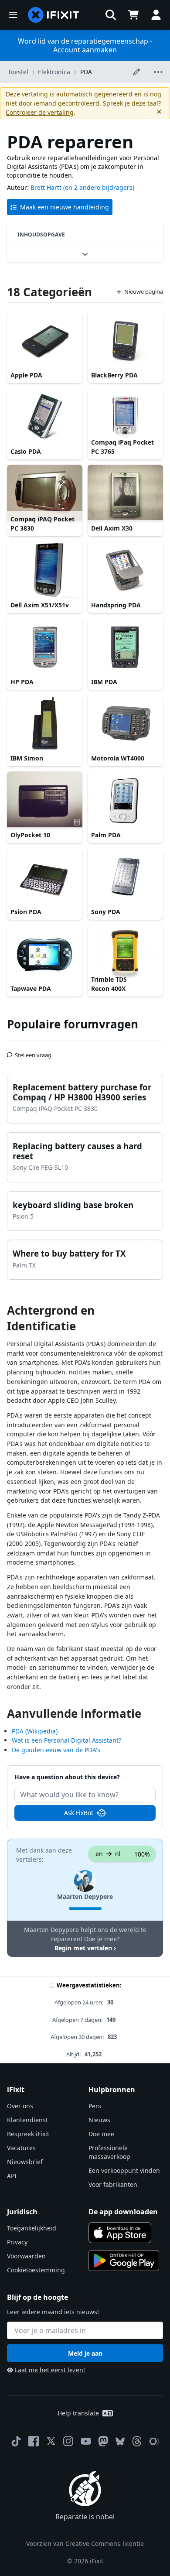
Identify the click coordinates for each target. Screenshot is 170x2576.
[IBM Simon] (45, 723)
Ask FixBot (79, 1813)
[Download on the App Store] (120, 2233)
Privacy (17, 2242)
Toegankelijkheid (32, 2228)
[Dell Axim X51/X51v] (45, 570)
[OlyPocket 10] (45, 800)
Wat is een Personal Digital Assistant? (66, 1740)
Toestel (18, 72)
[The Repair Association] (154, 2441)
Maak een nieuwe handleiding (65, 207)
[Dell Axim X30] (125, 493)
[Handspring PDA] (125, 570)
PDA (86, 72)
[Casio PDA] (45, 417)
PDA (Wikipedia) (35, 1731)
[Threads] (137, 2441)
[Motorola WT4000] (125, 723)
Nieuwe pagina (144, 291)
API (12, 2176)
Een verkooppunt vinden (124, 2170)
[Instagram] (68, 2441)
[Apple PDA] (45, 340)
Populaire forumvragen (73, 1024)
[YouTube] (86, 2441)
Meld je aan (85, 2353)
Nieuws (99, 2120)
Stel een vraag (33, 1052)
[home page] (54, 15)
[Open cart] (133, 15)
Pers (95, 2106)
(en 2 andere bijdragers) (99, 187)
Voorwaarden (26, 2256)
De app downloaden (123, 2212)
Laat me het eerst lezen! (50, 2370)
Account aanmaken (85, 50)
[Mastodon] (103, 2441)
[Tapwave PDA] (45, 953)
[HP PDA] (45, 647)
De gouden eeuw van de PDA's (56, 1750)
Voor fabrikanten (113, 2184)
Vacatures (21, 2148)
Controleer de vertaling (40, 112)
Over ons (20, 2106)
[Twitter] (51, 2441)
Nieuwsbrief (25, 2162)
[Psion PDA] (45, 877)
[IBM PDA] (125, 647)
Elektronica (54, 72)
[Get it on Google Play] (124, 2261)
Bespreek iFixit (28, 2134)
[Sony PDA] (125, 877)
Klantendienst (27, 2120)
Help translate (78, 2413)
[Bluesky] (120, 2441)
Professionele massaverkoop (109, 2152)
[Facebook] (34, 2441)
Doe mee (101, 2134)
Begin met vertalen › (85, 1948)
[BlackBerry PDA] (125, 340)
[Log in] (156, 15)
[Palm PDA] (125, 800)
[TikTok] (16, 2441)
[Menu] (13, 15)
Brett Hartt (46, 187)
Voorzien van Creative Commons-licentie (85, 2543)
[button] (111, 15)
